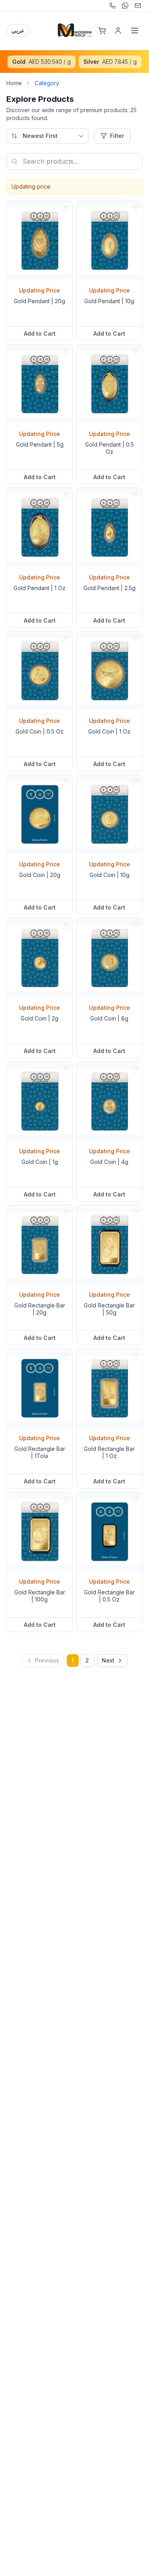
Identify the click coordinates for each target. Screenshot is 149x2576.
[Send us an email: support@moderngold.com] (138, 6)
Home (14, 83)
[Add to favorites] (66, 208)
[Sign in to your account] (118, 31)
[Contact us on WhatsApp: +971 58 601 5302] (125, 6)
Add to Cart (40, 333)
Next (108, 1660)
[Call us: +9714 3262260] (112, 6)
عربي (18, 30)
